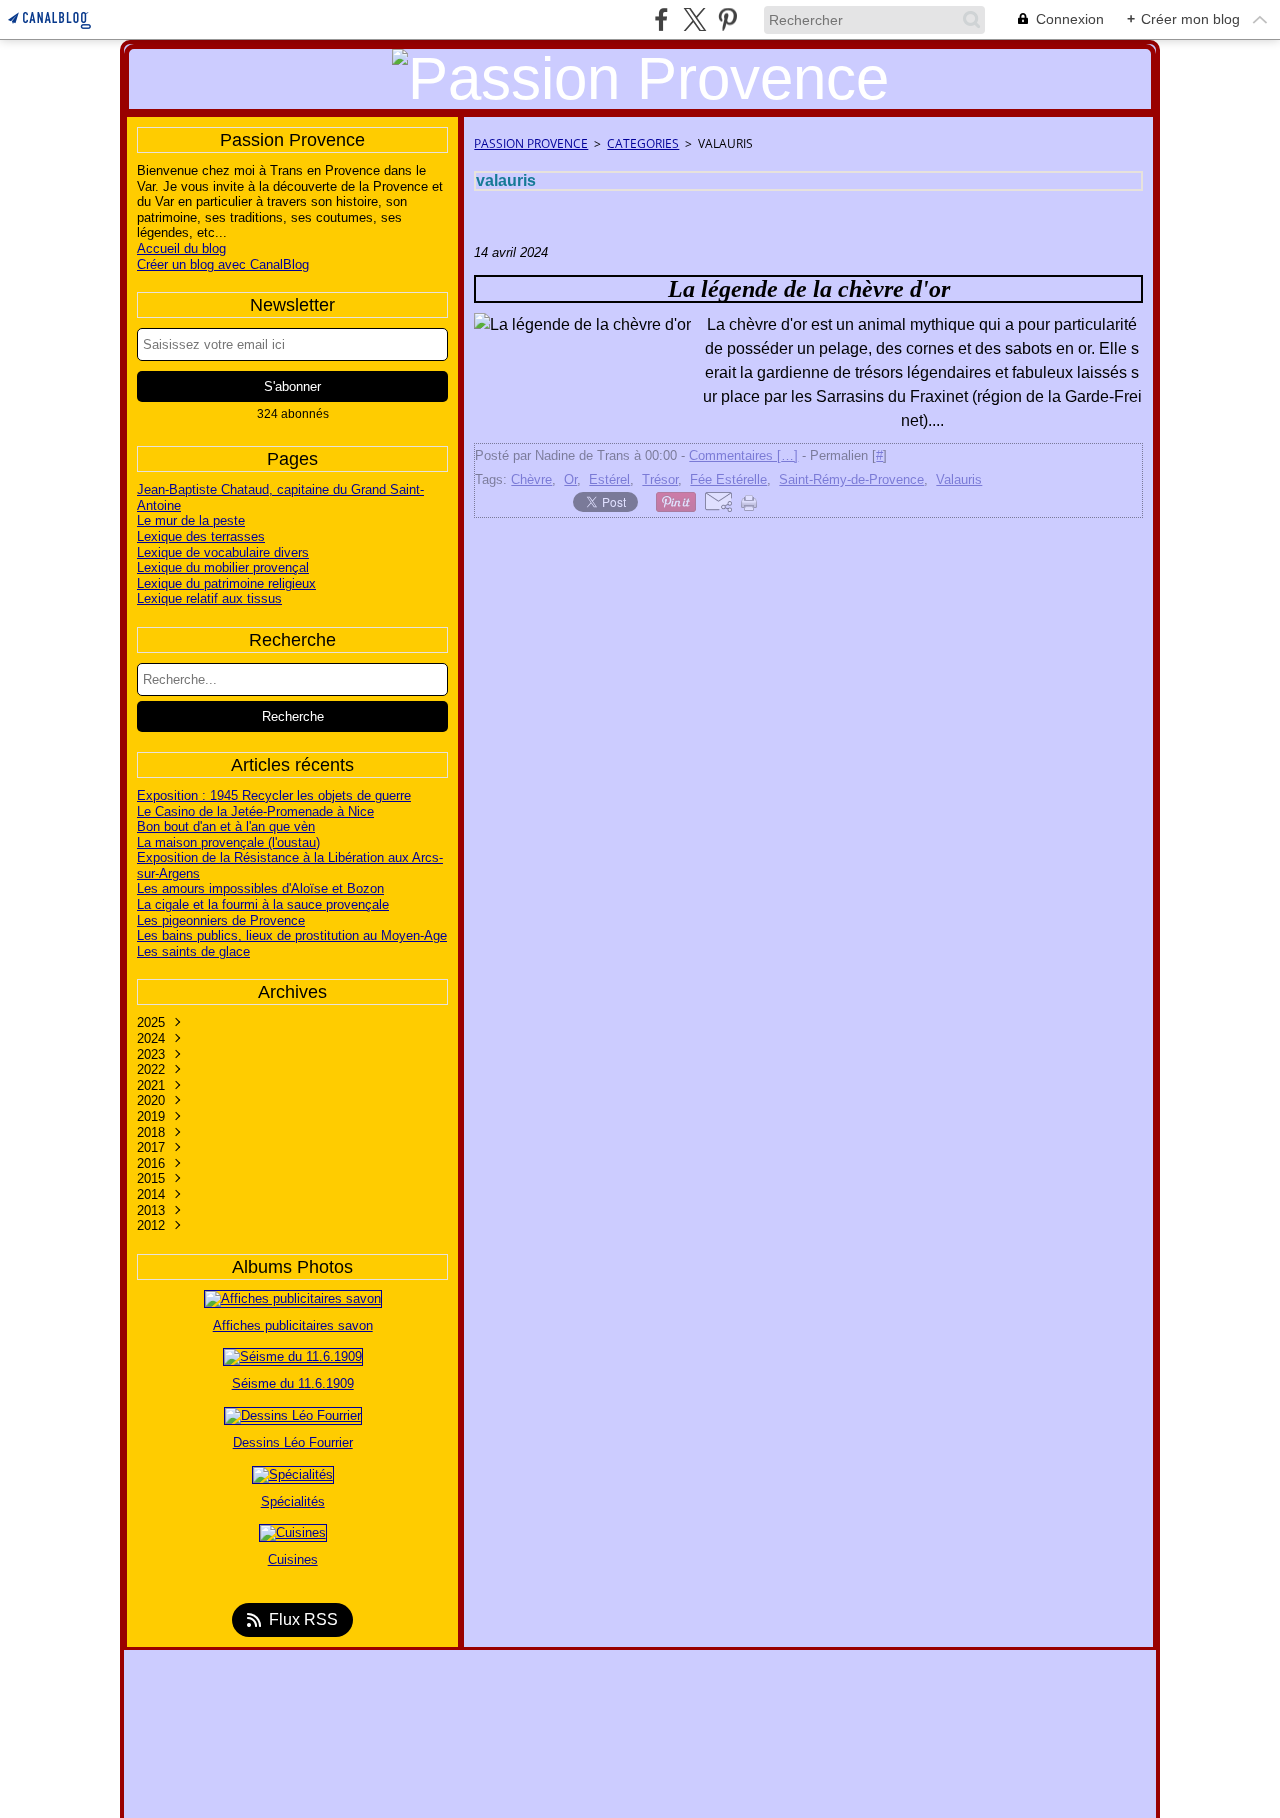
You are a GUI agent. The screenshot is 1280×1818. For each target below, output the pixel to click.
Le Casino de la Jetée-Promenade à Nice (255, 811)
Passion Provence (531, 143)
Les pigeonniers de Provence (221, 920)
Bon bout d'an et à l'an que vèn (226, 826)
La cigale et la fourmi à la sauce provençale (263, 904)
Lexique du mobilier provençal (223, 567)
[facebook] (661, 19)
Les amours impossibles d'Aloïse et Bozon (260, 888)
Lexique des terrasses (201, 536)
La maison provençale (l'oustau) (228, 842)
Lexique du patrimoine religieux (226, 583)
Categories (643, 143)
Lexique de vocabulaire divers (223, 552)
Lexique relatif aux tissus (209, 598)
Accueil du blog (181, 248)
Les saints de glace (193, 951)
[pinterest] (727, 19)
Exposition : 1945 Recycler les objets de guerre (274, 795)
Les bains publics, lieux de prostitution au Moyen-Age (292, 935)
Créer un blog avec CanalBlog (223, 264)
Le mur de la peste (191, 520)
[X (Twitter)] (694, 19)
